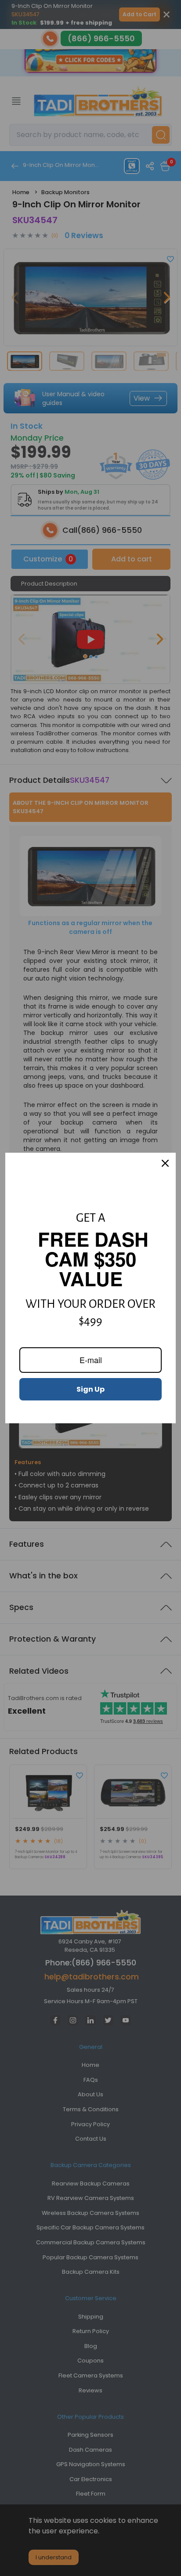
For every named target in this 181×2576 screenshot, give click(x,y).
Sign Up (90, 1389)
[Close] (165, 1163)
